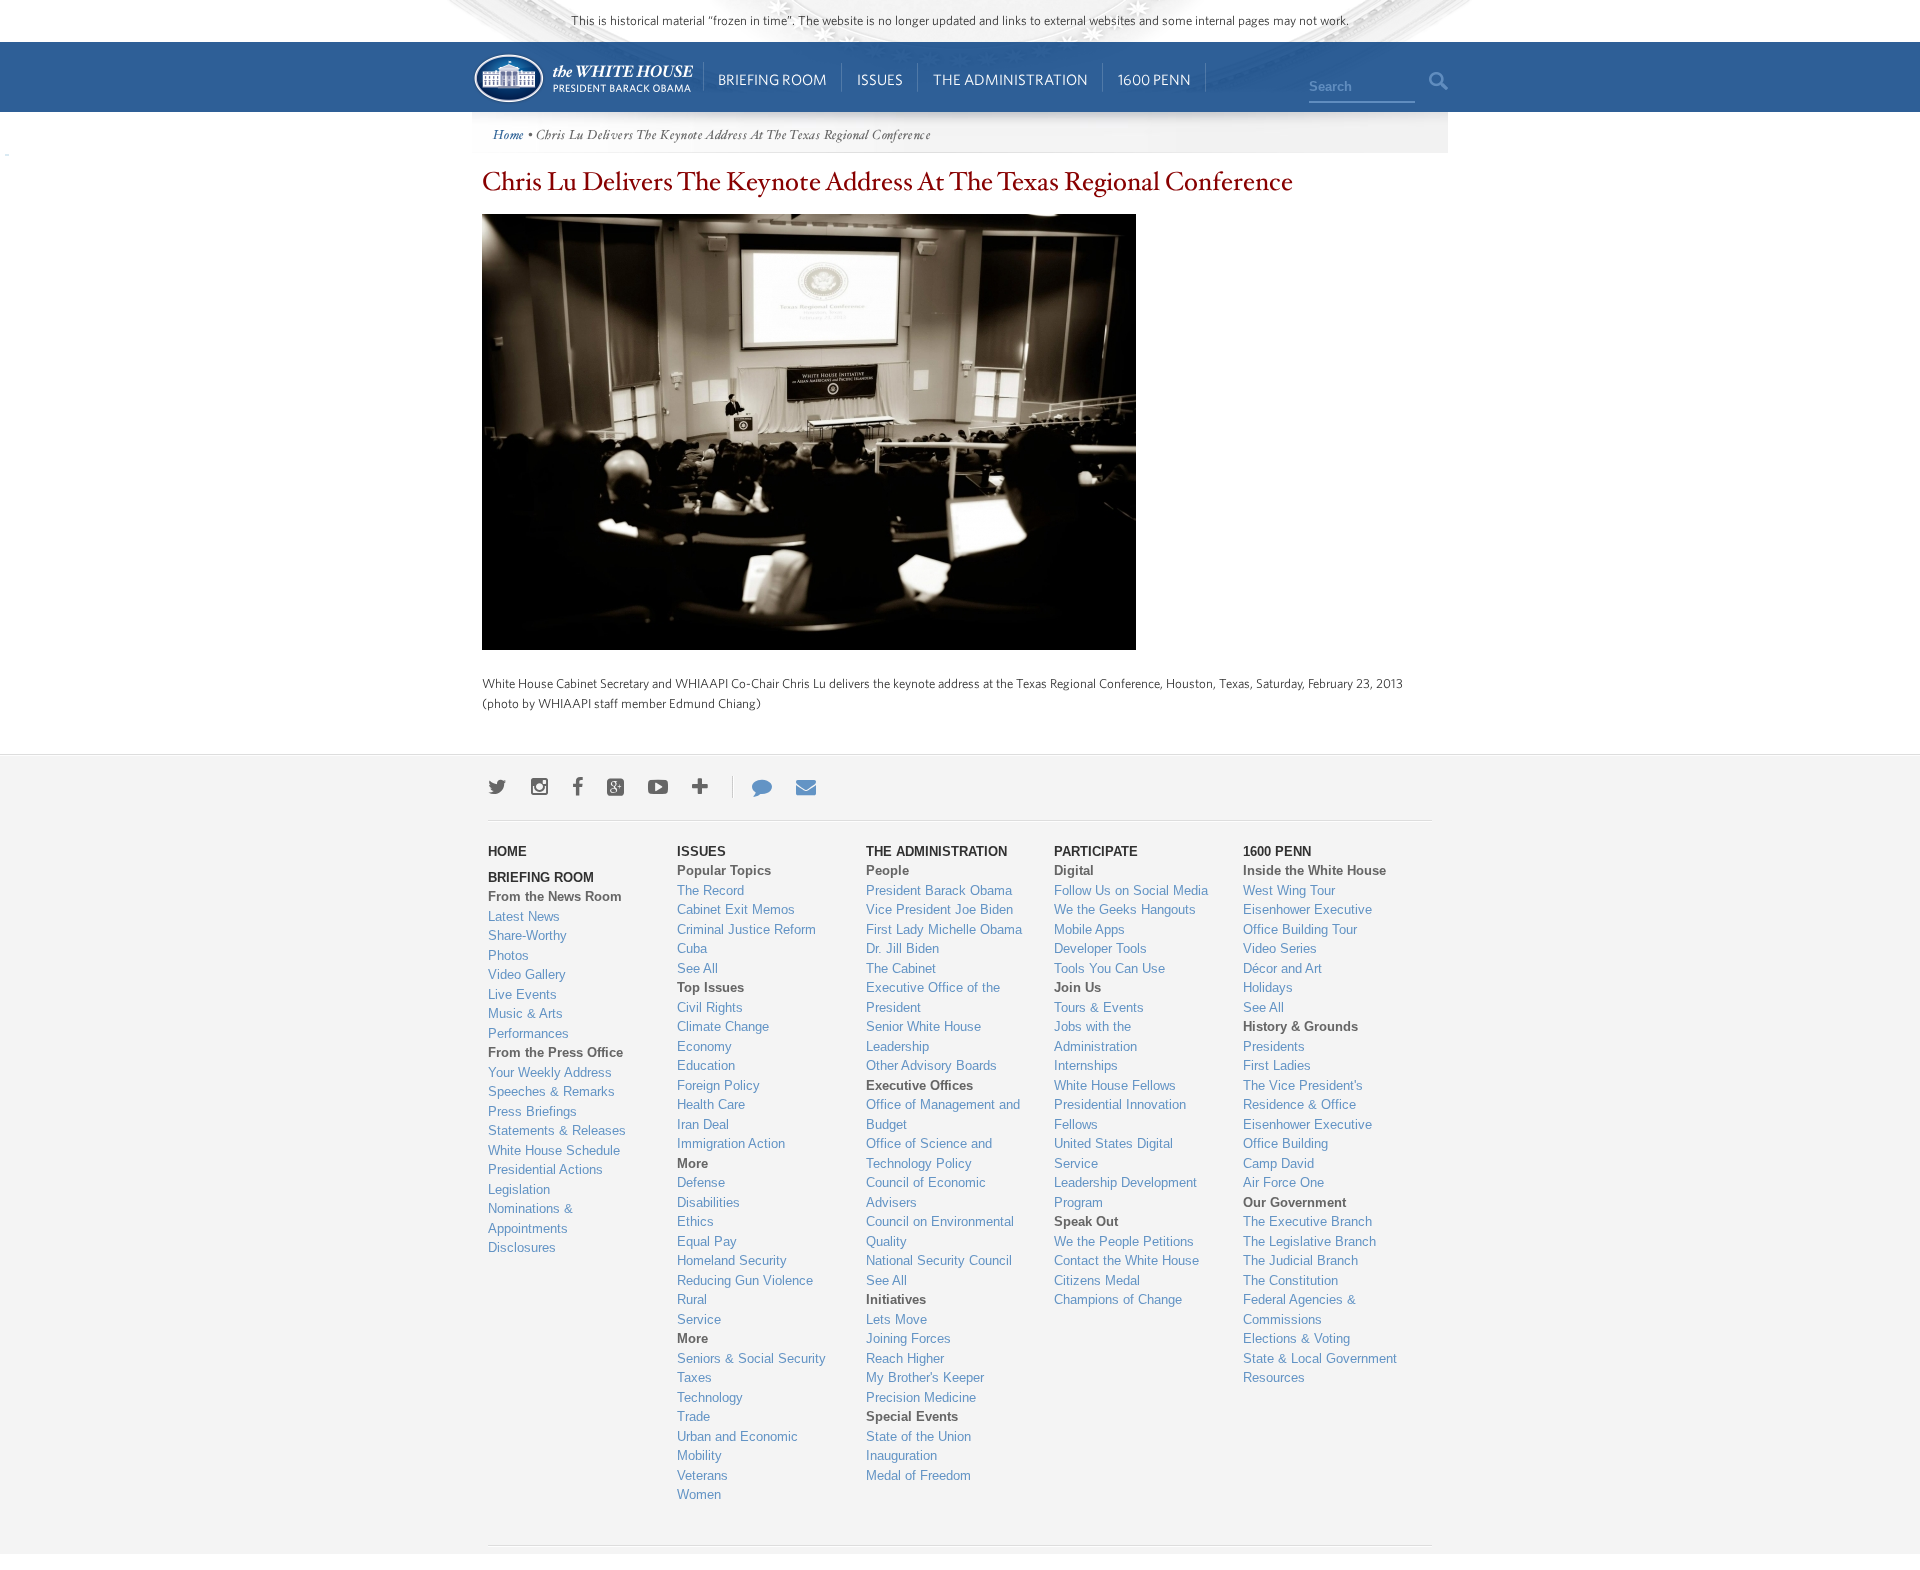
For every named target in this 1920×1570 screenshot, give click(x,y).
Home (582, 78)
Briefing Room (772, 79)
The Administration (1010, 79)
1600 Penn (1154, 79)
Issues (880, 79)
